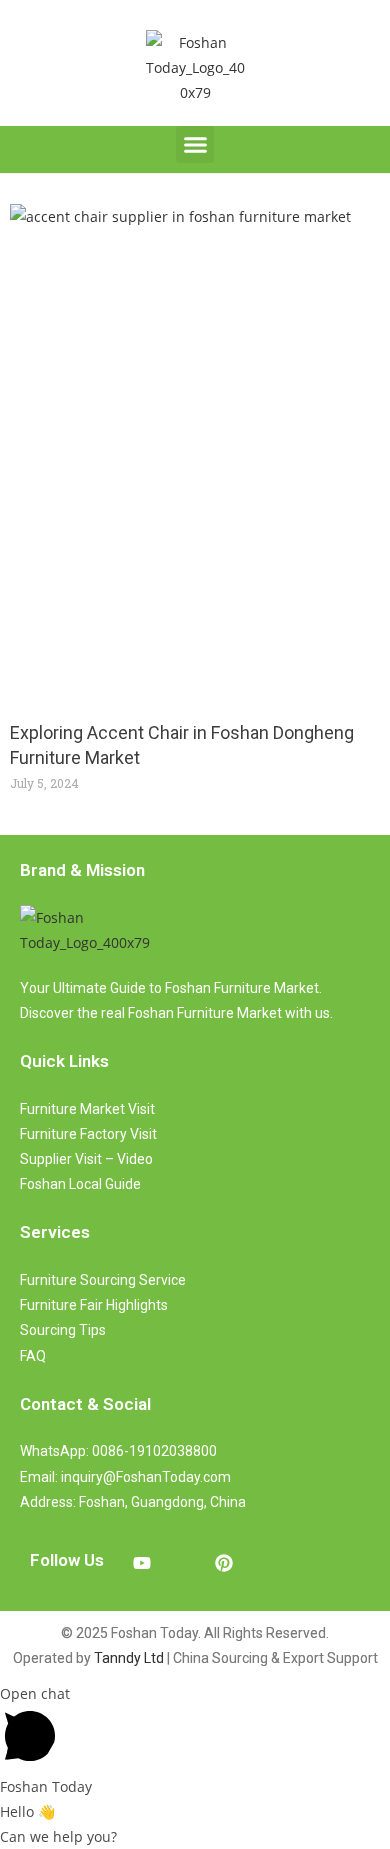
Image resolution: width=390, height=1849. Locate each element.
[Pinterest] (224, 1563)
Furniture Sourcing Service (103, 1280)
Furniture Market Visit (87, 1109)
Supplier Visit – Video (86, 1159)
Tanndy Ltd (129, 1658)
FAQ (33, 1356)
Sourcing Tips (63, 1330)
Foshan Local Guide (80, 1184)
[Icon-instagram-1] (183, 1563)
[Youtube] (142, 1563)
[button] (195, 145)
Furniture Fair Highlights (94, 1305)
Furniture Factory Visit (88, 1134)
